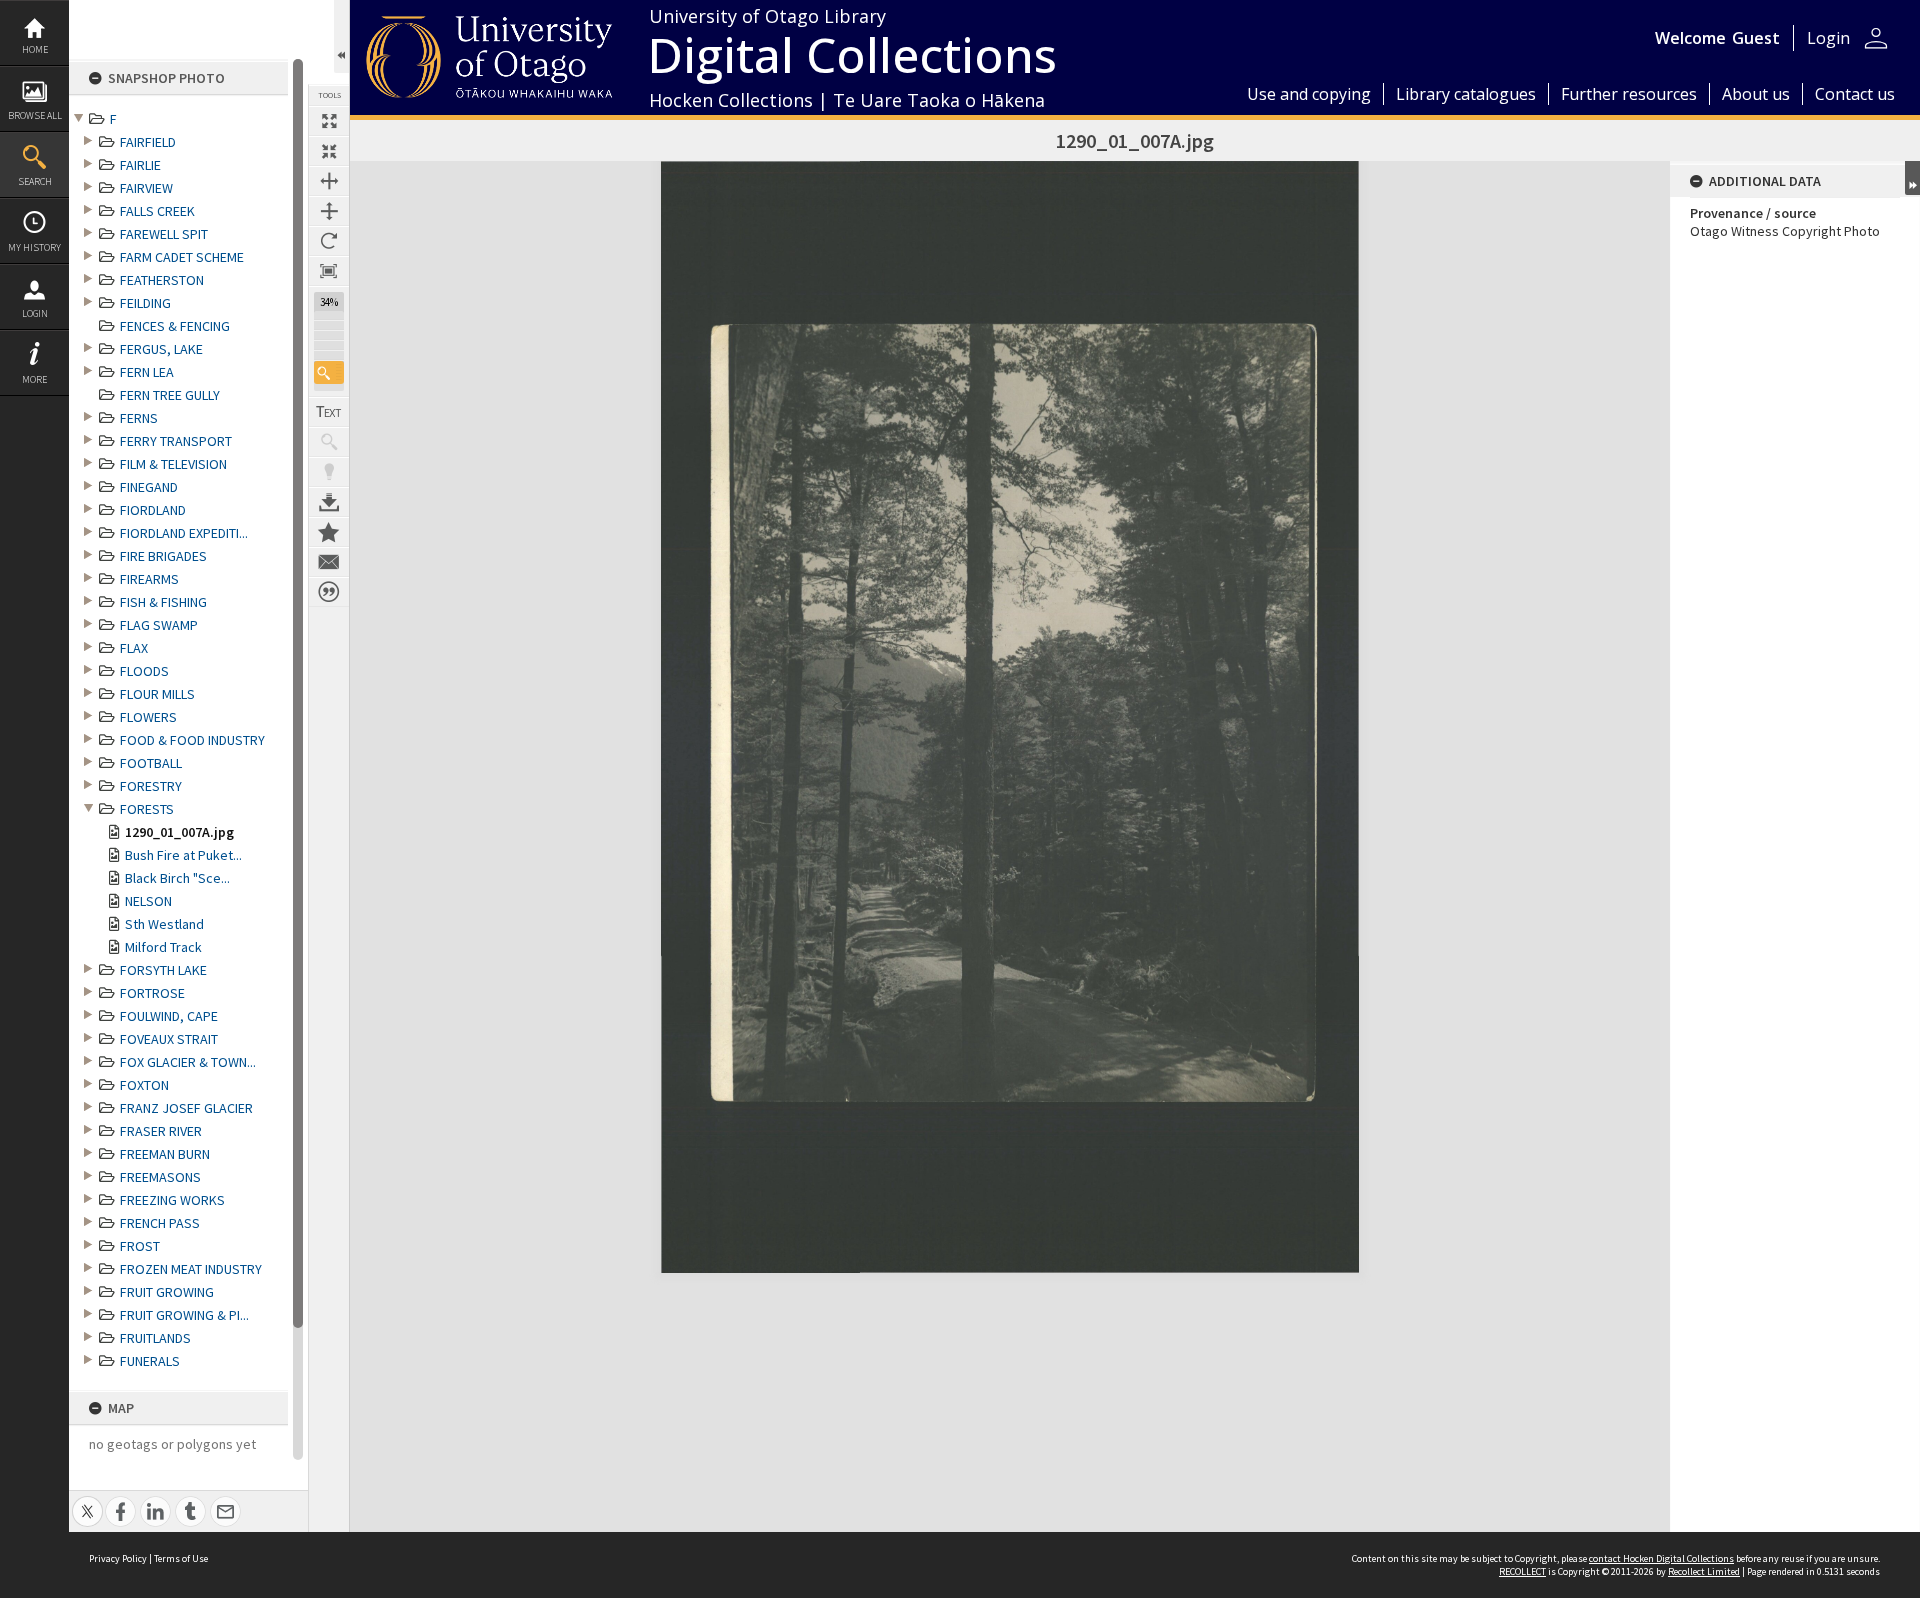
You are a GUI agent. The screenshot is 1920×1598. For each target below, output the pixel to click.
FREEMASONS (160, 1177)
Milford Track (163, 947)
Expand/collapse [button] (1912, 178)
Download (329, 502)
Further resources (1629, 94)
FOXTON (144, 1085)
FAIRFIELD (148, 142)
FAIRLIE (140, 165)
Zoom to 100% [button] (329, 271)
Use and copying (1309, 94)
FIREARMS (149, 579)
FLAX (134, 648)
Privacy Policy (118, 1558)
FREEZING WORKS (172, 1200)
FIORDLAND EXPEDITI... (184, 533)
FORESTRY (151, 786)
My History (34, 247)
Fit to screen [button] (329, 151)
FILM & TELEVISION (173, 464)
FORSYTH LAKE (163, 970)
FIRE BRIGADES (163, 556)
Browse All (35, 115)
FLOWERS (148, 717)
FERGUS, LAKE (161, 349)
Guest (1756, 38)
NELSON (148, 901)
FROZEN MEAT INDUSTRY (191, 1269)
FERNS (139, 418)
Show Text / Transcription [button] (329, 412)
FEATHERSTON (162, 280)
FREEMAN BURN (165, 1154)
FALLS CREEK (157, 211)
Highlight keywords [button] (329, 472)
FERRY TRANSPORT (176, 441)
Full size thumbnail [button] (329, 121)
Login (35, 313)
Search (35, 181)
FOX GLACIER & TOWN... (188, 1062)
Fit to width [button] (329, 181)
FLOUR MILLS (157, 694)
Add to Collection (329, 532)
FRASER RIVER (161, 1131)
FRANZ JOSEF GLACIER (186, 1108)
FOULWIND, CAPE (169, 1016)
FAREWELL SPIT (164, 234)
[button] (329, 372)
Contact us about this (329, 562)
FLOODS (144, 671)
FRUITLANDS (155, 1338)
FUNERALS (150, 1361)
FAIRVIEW (146, 188)
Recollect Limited (1704, 1571)
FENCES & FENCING (175, 326)
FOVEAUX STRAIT (169, 1039)
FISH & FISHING (163, 602)
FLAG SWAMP (159, 625)
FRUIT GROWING (167, 1292)
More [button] (34, 379)
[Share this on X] (87, 1500)
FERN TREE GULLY (170, 395)
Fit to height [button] (329, 211)
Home (35, 49)
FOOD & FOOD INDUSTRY (192, 740)
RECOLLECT (1522, 1571)
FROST (140, 1246)
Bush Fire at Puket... (183, 855)
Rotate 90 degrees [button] (329, 241)
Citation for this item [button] (329, 592)
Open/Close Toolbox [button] (341, 36)
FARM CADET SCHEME (182, 257)
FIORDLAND (153, 510)
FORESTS (147, 809)
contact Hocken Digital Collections (1661, 1558)
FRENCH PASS (160, 1223)
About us (1756, 94)
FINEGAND (149, 487)
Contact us (1855, 94)
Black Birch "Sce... (177, 878)
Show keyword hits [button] (329, 442)
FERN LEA (147, 372)
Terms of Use (181, 1558)
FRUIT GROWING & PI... (184, 1315)
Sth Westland (164, 924)
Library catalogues (1466, 94)
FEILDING (145, 303)
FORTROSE (152, 993)
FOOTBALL (151, 763)
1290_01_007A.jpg (179, 832)
